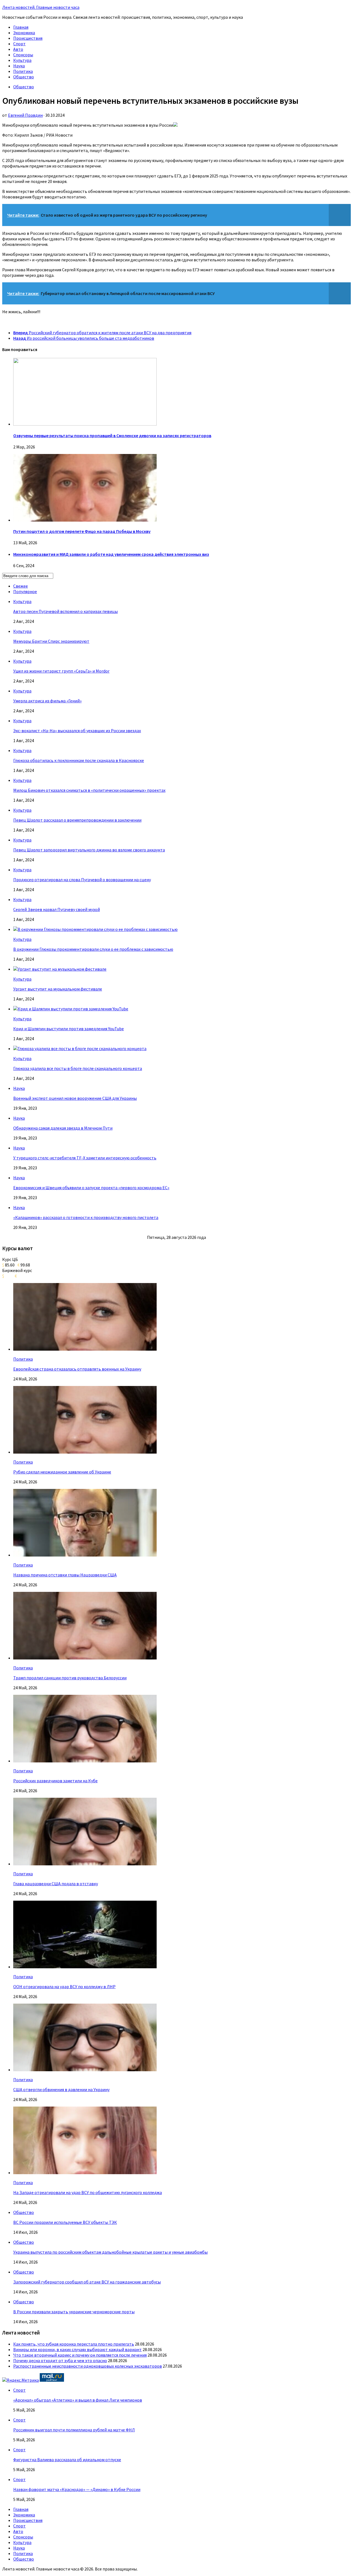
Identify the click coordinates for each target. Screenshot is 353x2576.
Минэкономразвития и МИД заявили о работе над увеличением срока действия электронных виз (111, 554)
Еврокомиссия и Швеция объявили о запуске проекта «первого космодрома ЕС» (91, 1188)
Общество (24, 77)
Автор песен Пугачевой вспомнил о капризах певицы (65, 611)
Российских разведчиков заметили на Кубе (55, 1781)
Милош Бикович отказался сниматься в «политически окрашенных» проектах (89, 790)
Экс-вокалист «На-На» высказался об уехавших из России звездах (77, 731)
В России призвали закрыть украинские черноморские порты (74, 2312)
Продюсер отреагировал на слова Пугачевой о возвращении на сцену (82, 880)
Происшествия (28, 38)
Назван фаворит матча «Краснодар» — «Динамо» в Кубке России (77, 2489)
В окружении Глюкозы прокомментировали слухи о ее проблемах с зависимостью (93, 949)
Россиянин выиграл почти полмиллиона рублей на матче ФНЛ (74, 2430)
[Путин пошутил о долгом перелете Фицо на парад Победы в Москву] (85, 520)
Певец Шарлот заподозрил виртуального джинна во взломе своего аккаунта (89, 850)
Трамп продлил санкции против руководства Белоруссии (70, 1678)
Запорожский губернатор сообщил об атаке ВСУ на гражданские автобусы (87, 2282)
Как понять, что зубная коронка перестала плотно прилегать (74, 2344)
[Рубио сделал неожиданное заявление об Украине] (85, 1452)
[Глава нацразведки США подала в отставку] (85, 1864)
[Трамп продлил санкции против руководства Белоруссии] (85, 1658)
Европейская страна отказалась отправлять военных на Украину (77, 1369)
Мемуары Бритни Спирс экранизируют (51, 641)
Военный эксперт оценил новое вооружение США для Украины (75, 1098)
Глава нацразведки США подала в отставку (56, 1884)
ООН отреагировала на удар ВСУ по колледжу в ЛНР (64, 1987)
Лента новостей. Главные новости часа (41, 7)
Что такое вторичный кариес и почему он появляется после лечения (80, 2355)
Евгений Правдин (25, 115)
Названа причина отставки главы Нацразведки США (65, 1575)
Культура (22, 60)
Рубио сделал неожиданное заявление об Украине (62, 1472)
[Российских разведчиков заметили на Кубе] (85, 1761)
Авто (18, 49)
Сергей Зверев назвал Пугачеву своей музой (57, 909)
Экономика (24, 33)
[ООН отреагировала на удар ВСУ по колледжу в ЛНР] (85, 1967)
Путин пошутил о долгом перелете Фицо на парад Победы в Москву (82, 531)
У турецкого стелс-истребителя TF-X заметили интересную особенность (85, 1158)
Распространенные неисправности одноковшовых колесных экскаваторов (88, 2366)
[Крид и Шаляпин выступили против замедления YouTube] (71, 1009)
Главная (21, 27)
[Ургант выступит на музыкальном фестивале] (60, 969)
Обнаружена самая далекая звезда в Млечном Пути (63, 1128)
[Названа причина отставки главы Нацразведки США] (85, 1555)
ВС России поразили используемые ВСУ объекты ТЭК (65, 2222)
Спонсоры (23, 55)
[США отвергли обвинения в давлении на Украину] (85, 2070)
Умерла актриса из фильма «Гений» (47, 701)
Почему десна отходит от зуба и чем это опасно (60, 2360)
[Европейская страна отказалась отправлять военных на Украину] (85, 1349)
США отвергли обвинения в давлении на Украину (61, 2089)
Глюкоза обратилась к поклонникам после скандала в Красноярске (79, 760)
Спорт (19, 44)
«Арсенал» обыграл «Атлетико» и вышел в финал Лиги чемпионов (78, 2400)
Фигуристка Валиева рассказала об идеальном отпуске (67, 2460)
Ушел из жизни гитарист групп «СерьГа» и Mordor (61, 671)
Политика (23, 71)
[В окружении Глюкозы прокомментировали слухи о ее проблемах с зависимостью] (95, 929)
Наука (19, 66)
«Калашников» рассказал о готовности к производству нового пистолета (86, 1217)
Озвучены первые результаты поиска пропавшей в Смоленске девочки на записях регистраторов (112, 435)
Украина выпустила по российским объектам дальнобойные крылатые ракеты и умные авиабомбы (110, 2252)
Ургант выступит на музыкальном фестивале (58, 989)
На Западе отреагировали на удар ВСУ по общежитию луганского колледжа (88, 2192)
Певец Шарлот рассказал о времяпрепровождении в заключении (77, 820)
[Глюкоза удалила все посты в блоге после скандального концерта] (80, 1048)
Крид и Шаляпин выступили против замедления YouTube (69, 1029)
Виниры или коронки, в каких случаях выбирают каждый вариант (77, 2349)
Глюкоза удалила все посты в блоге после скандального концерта (78, 1068)
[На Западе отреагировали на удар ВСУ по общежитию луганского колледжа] (85, 2173)
